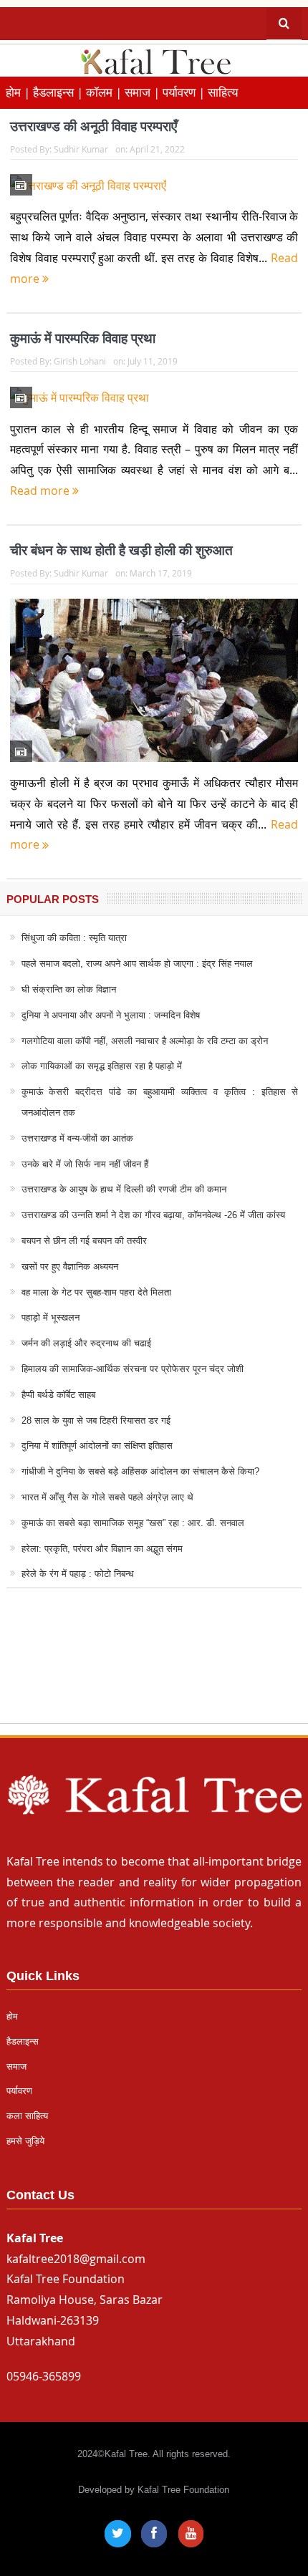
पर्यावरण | (185, 92)
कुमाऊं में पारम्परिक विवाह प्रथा (83, 338)
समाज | (144, 92)
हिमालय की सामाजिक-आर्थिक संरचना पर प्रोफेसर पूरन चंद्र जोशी (133, 1369)
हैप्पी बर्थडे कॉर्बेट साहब (58, 1395)
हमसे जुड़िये (25, 2141)
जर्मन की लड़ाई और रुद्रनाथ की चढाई (86, 1343)
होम (12, 2016)
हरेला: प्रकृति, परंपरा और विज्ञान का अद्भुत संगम (102, 1549)
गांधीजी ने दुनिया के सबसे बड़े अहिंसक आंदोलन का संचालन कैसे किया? (140, 1471)
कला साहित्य (27, 2116)
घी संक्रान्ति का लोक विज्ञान (69, 989)
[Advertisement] (154, 1669)
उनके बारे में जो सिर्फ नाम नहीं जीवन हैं (85, 1164)
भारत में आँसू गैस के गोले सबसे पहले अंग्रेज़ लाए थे (107, 1497)
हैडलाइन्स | (59, 92)
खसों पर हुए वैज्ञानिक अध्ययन (70, 1267)
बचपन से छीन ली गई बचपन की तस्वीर (84, 1241)
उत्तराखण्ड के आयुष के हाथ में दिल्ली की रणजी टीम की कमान (124, 1189)
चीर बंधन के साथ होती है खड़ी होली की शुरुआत (121, 550)
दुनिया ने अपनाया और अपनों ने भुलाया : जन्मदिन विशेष (111, 1015)
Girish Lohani (80, 361)
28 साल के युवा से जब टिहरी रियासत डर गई (96, 1420)
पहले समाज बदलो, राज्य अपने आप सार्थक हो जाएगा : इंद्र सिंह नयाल (137, 964)
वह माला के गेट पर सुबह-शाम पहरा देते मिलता (96, 1292)
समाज (16, 2066)
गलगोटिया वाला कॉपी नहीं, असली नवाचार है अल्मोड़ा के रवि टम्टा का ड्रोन (145, 1041)
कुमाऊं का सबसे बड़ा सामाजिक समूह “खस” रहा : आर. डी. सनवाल (133, 1523)
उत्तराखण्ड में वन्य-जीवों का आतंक (77, 1138)
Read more (41, 491)
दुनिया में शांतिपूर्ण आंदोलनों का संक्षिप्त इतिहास (97, 1446)
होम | (19, 92)
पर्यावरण (19, 2091)
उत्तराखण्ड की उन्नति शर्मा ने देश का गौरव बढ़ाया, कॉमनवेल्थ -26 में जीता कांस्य (153, 1215)
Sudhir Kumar (81, 149)
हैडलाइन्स (23, 2041)
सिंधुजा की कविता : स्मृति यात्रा (74, 938)
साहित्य (223, 92)
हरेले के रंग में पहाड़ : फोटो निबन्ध (78, 1574)
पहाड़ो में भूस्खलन (50, 1317)
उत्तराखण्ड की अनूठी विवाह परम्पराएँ (93, 126)
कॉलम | (105, 92)
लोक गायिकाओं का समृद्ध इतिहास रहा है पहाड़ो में (102, 1066)
